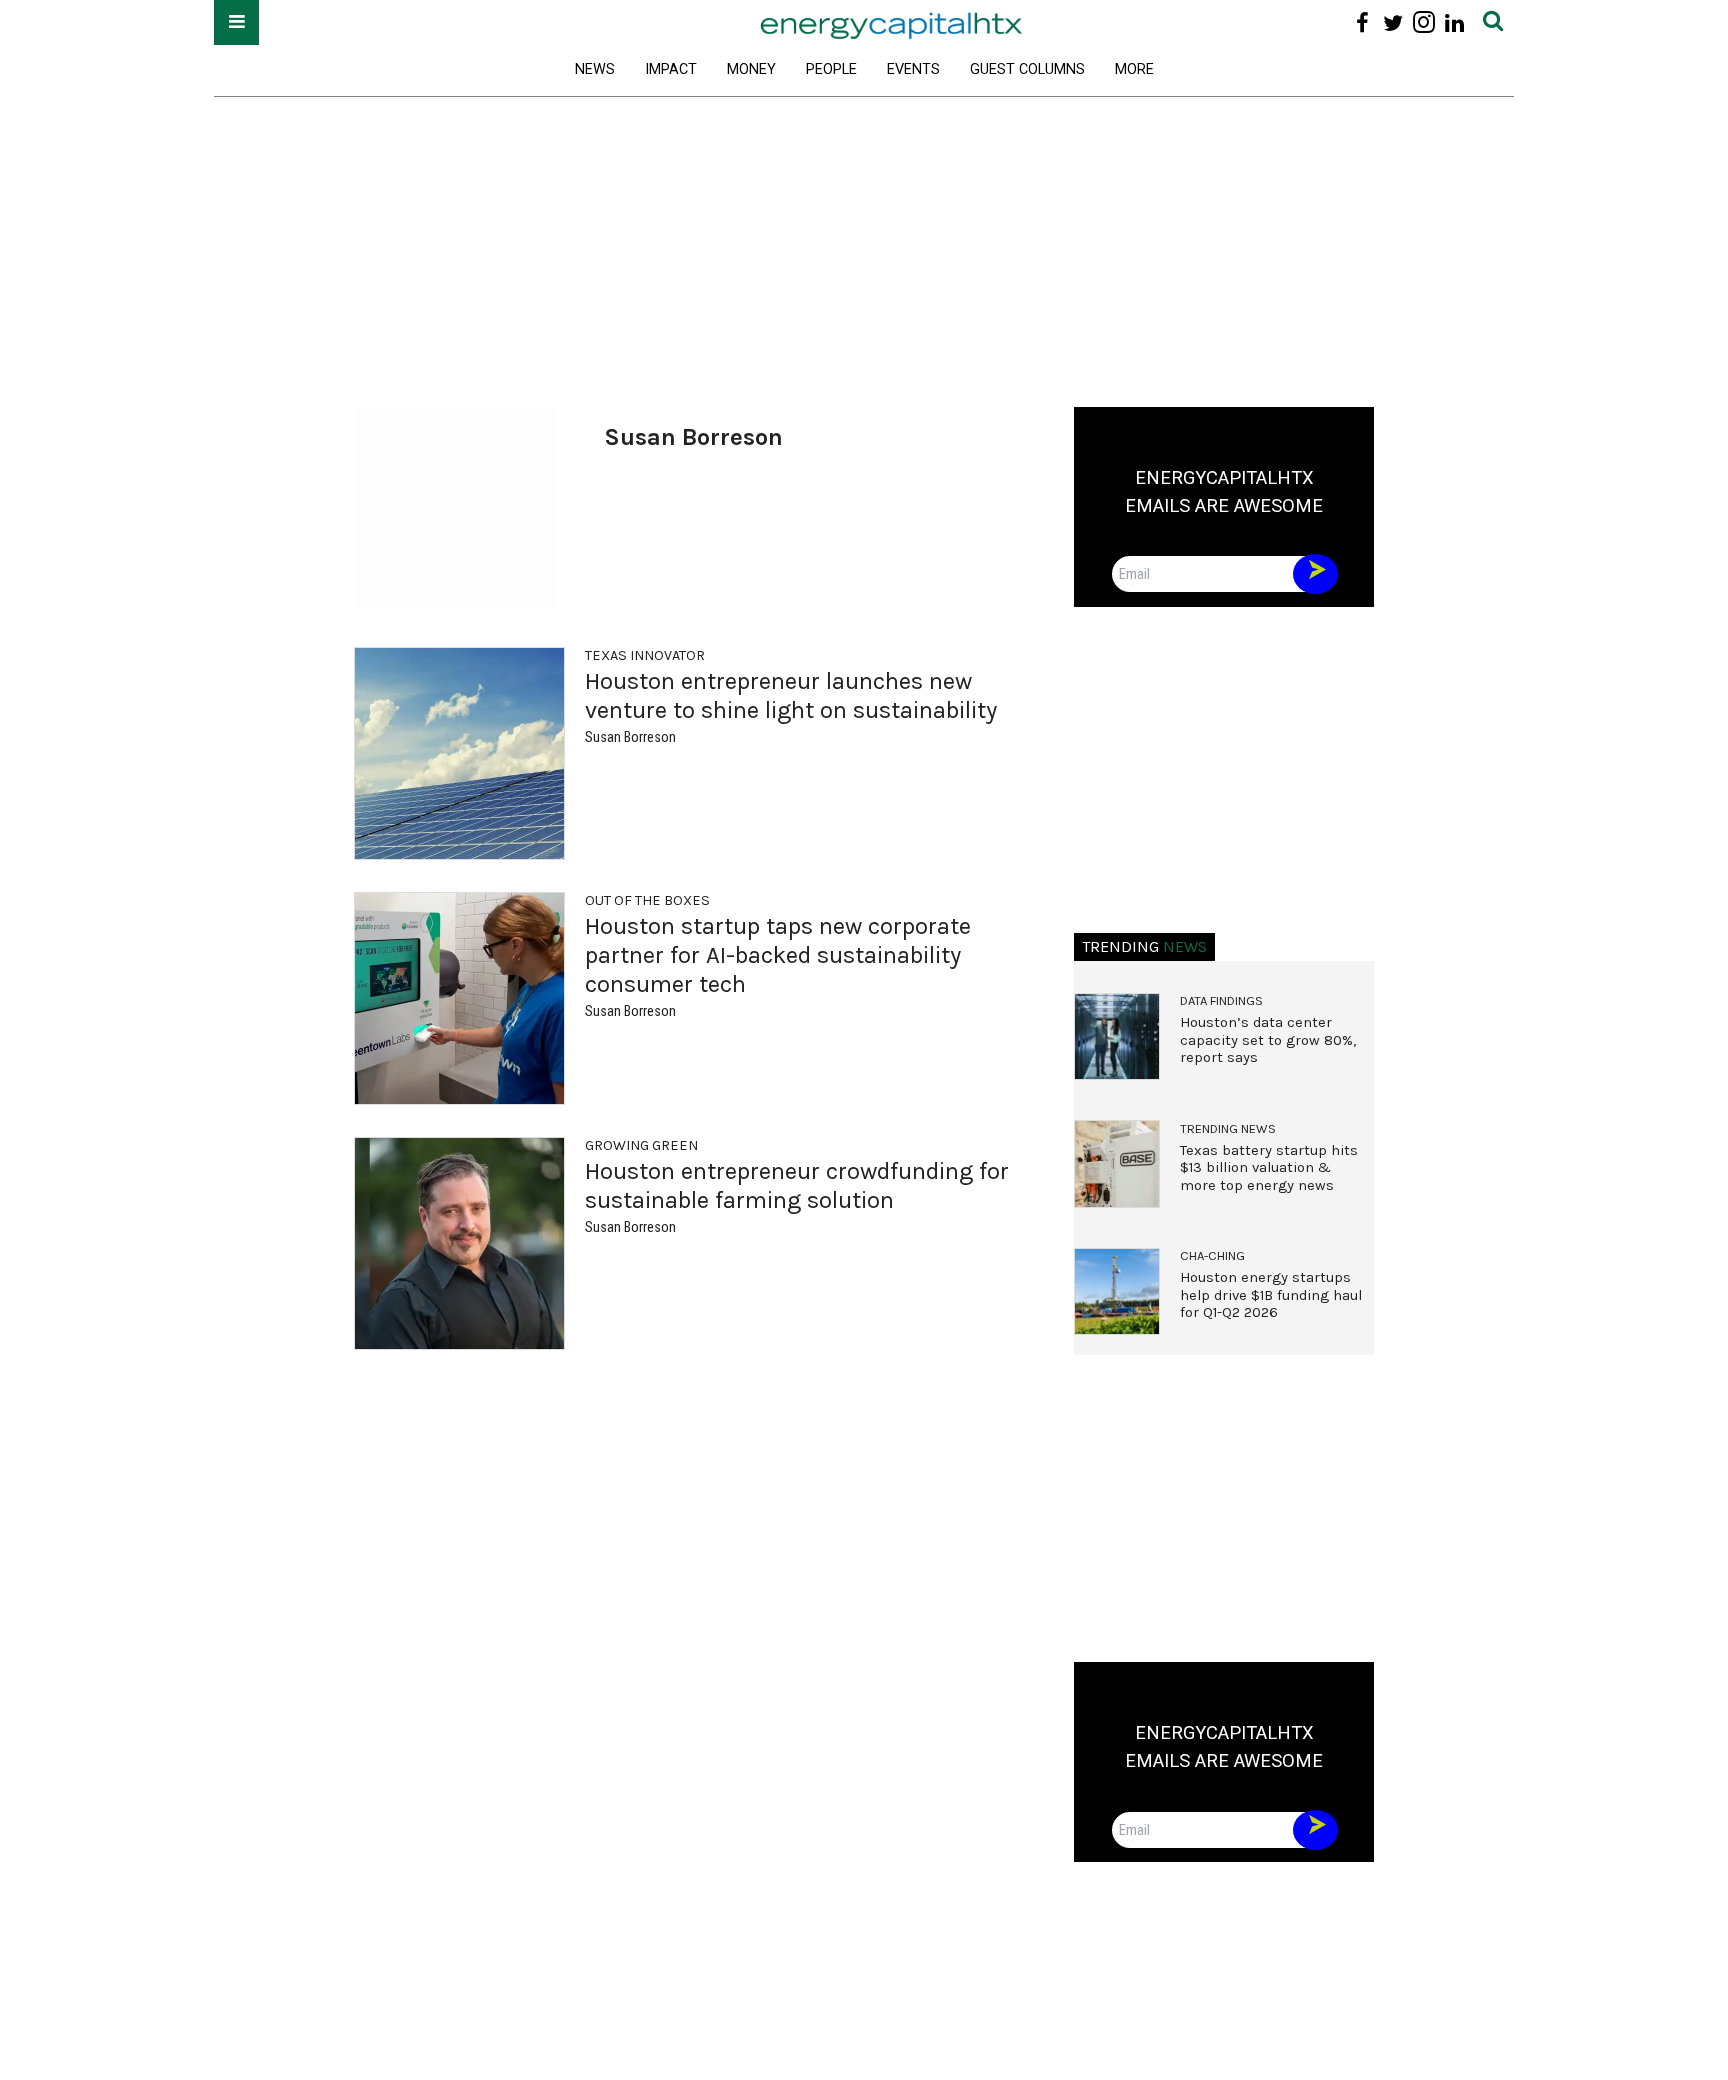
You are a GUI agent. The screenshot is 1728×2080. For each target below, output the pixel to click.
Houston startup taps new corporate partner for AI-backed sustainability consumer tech (778, 955)
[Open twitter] (1393, 22)
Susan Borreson (630, 737)
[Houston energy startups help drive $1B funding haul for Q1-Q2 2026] (1117, 1292)
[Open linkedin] (1454, 22)
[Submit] (1493, 22)
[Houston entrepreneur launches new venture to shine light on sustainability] (459, 753)
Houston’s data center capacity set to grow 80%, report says (1268, 1040)
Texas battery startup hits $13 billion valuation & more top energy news (1269, 1168)
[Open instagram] (1423, 22)
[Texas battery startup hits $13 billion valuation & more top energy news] (1117, 1164)
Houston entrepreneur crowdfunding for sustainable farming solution (797, 1185)
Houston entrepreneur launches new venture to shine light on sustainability (791, 695)
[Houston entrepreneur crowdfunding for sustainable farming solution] (459, 1243)
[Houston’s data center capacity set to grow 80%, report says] (1117, 1037)
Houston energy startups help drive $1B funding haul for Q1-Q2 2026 (1271, 1295)
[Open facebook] (1362, 22)
